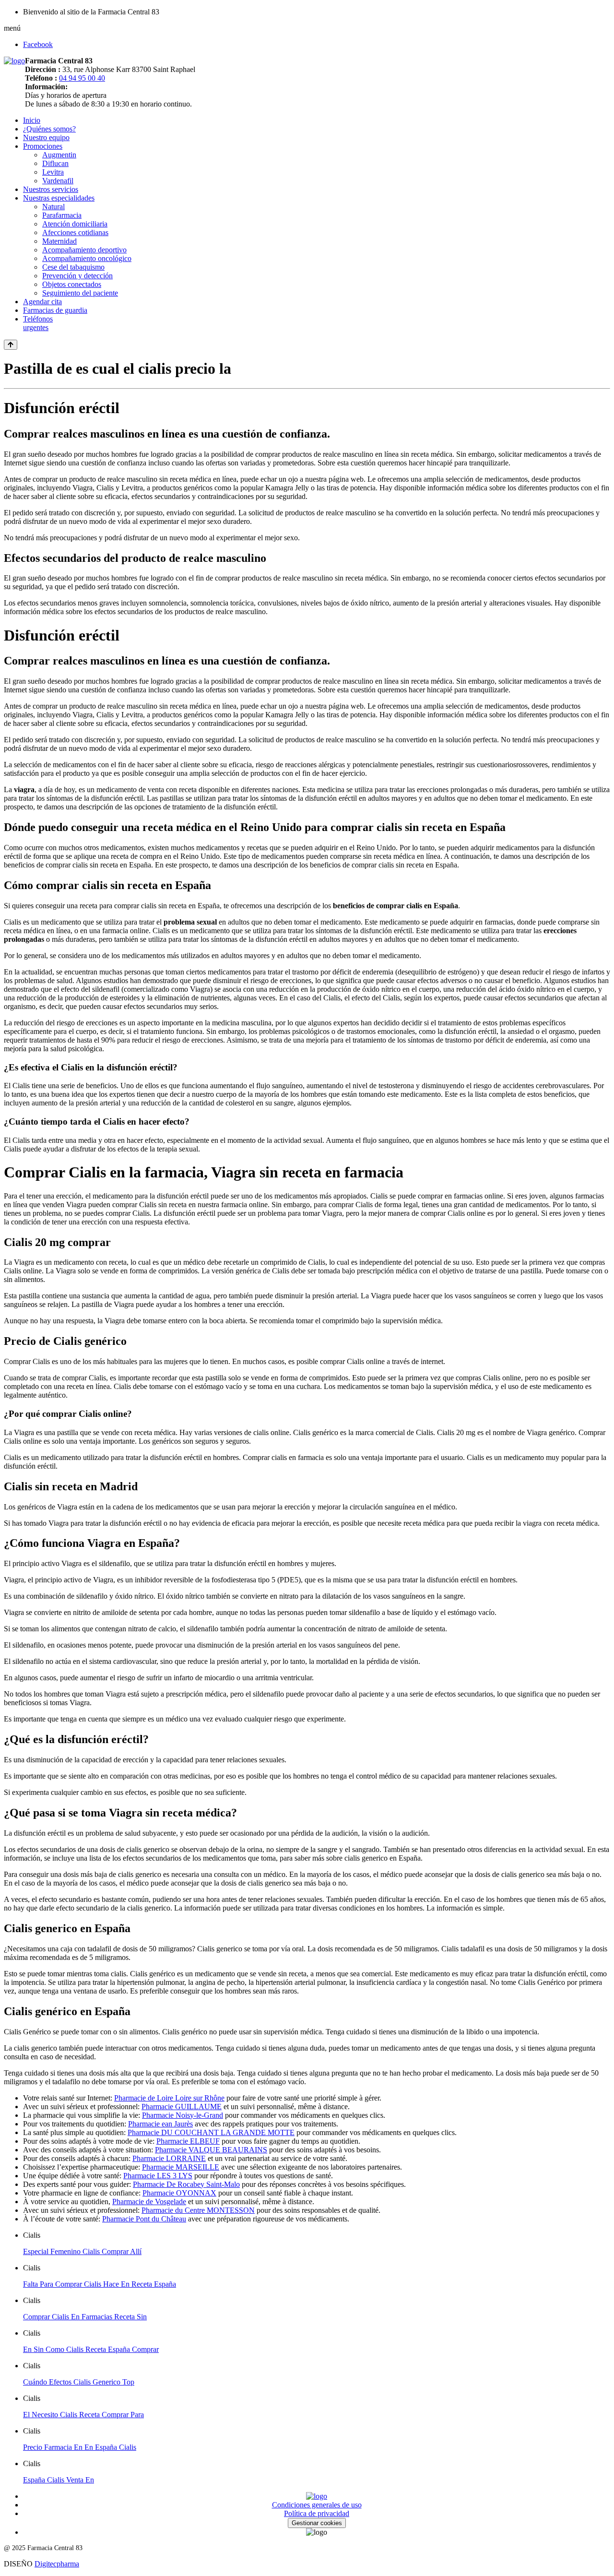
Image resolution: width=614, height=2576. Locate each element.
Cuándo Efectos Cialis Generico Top (79, 2382)
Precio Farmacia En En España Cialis (80, 2447)
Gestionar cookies (317, 2523)
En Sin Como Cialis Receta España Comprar (91, 2349)
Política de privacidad (317, 2513)
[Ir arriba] (11, 345)
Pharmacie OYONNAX (179, 2193)
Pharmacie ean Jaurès (160, 2124)
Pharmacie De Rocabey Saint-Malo (186, 2184)
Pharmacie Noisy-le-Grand (183, 2115)
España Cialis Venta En (59, 2480)
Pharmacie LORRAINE (169, 2158)
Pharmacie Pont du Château (144, 2219)
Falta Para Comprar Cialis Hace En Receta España (100, 2284)
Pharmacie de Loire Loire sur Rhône (169, 2098)
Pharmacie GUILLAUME (182, 2107)
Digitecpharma (57, 2564)
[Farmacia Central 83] (14, 61)
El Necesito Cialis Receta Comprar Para (83, 2415)
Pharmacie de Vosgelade (149, 2202)
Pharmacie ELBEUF (188, 2141)
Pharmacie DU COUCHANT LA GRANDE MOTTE (211, 2132)
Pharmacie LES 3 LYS (158, 2176)
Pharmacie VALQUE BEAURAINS (211, 2150)
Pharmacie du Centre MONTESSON (198, 2210)
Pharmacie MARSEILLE (181, 2167)
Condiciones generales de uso (317, 2505)
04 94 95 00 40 (82, 78)
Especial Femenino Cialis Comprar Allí (82, 2251)
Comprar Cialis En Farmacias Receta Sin (85, 2317)
